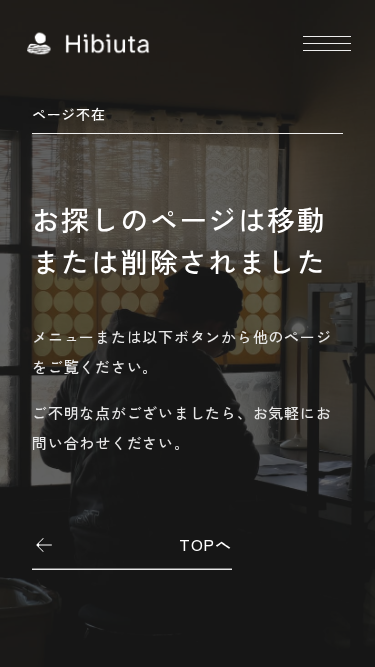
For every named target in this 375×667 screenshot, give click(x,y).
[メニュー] (327, 43)
